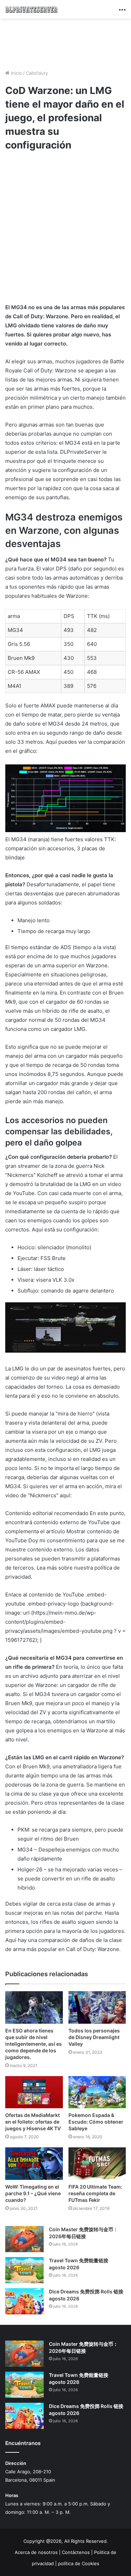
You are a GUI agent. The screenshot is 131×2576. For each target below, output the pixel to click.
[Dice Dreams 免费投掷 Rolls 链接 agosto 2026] (24, 2301)
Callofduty (37, 73)
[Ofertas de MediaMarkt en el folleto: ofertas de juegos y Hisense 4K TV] (34, 2092)
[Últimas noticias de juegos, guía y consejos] (31, 9)
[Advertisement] (66, 43)
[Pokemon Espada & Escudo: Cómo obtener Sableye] (97, 2092)
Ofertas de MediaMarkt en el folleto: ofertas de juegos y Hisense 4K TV (33, 2122)
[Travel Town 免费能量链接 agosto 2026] (24, 2270)
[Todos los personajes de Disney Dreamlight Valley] (97, 2007)
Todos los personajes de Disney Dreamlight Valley (94, 2037)
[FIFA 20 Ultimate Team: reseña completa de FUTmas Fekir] (97, 2164)
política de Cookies (79, 2563)
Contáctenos (76, 2552)
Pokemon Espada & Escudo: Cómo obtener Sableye (96, 2122)
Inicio (16, 73)
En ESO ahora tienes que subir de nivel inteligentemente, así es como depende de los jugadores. (34, 2044)
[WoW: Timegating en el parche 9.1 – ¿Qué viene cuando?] (34, 2164)
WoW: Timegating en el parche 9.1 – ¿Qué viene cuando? (33, 2193)
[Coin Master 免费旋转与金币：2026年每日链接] (24, 2239)
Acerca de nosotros (36, 2552)
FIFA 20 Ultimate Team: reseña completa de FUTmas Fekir (95, 2193)
